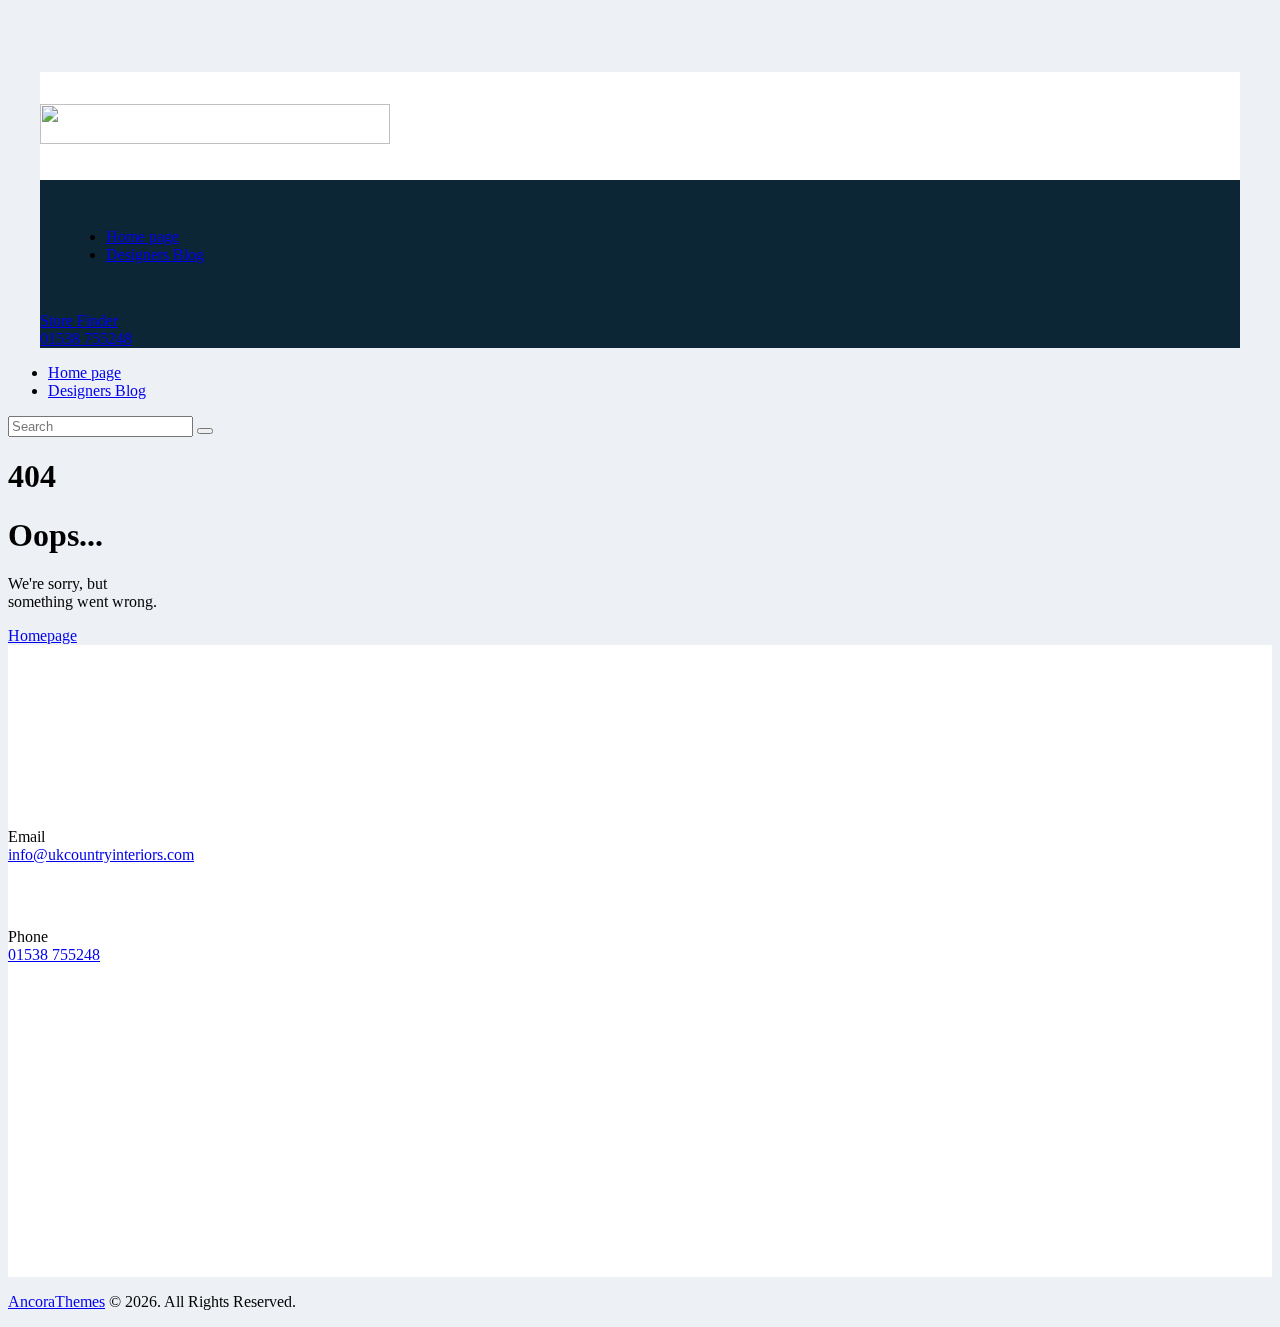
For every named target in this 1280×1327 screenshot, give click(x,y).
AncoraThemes (56, 1301)
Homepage (42, 635)
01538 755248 (54, 954)
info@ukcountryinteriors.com (101, 854)
